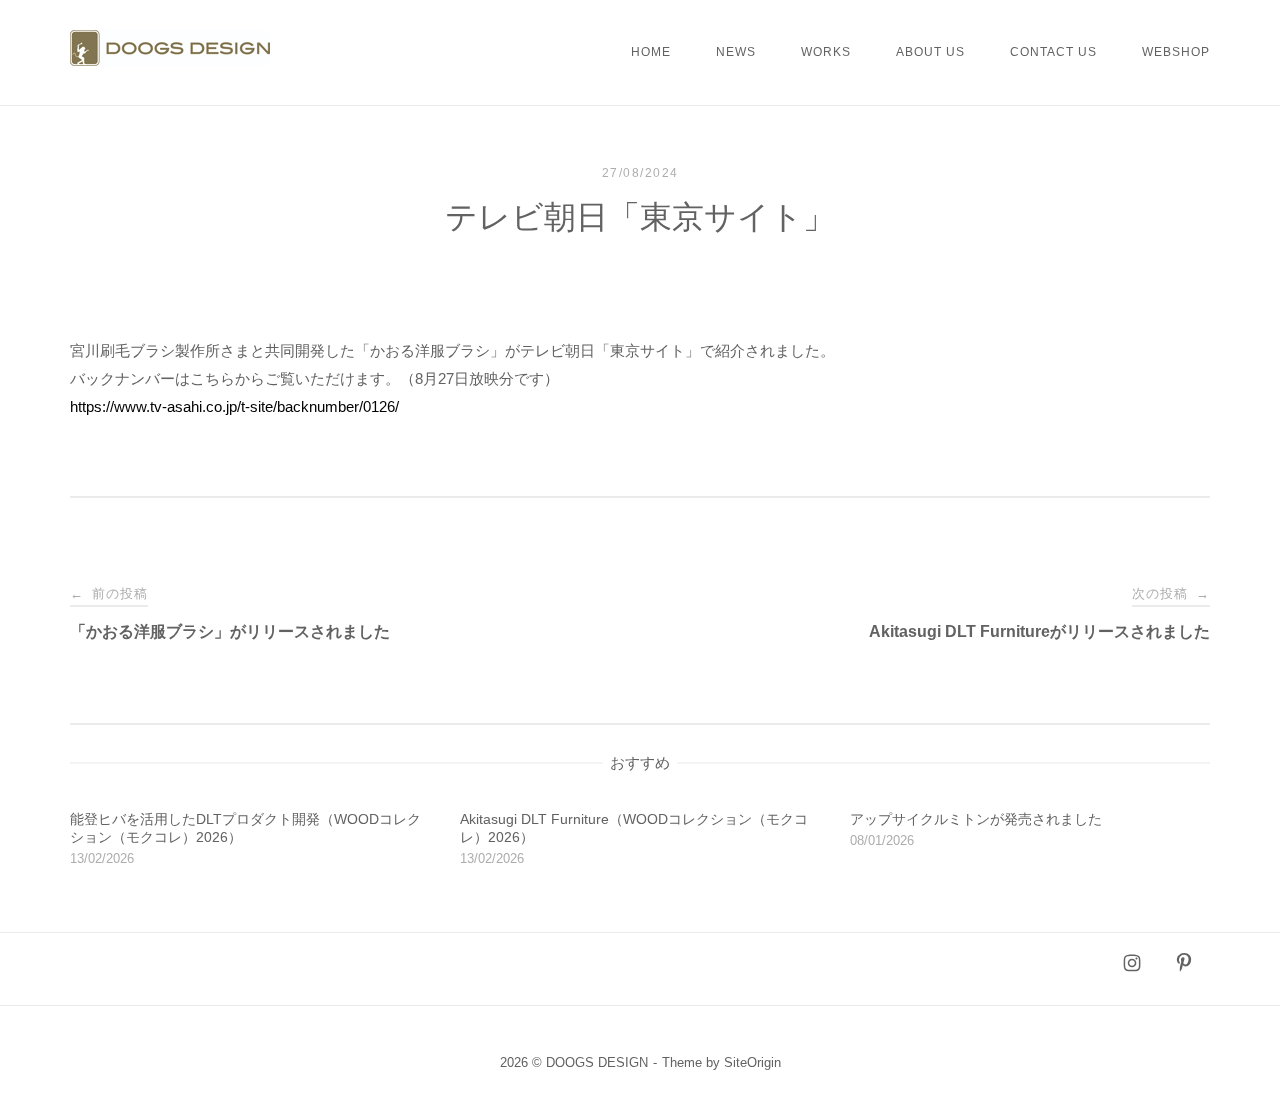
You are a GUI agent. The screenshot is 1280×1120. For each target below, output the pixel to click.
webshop (1176, 52)
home (651, 52)
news (736, 52)
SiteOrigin (752, 1062)
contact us (1053, 52)
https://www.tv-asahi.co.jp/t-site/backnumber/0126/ (234, 406)
